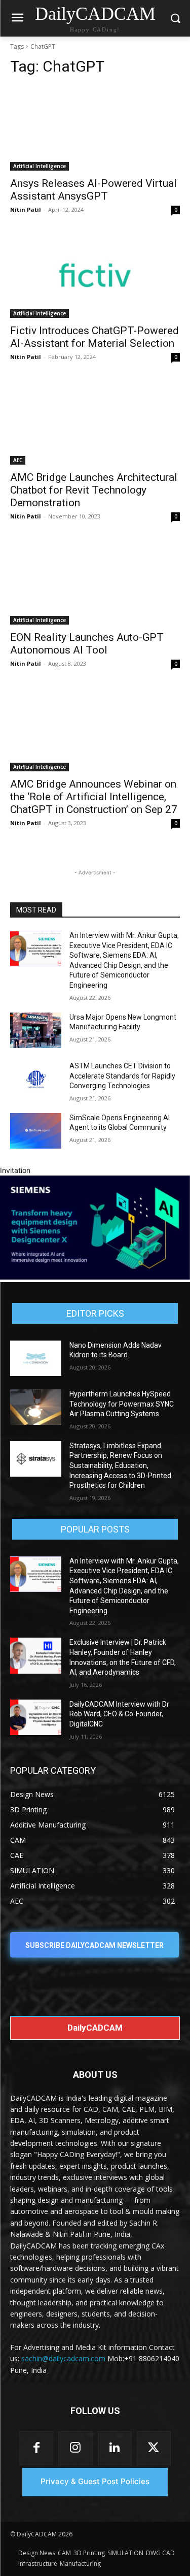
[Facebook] (36, 2448)
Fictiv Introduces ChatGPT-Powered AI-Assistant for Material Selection (94, 337)
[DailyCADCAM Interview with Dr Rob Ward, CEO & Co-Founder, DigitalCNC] (36, 1717)
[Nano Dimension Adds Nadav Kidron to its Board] (36, 1358)
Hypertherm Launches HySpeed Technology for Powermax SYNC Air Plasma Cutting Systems (122, 1404)
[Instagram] (75, 2448)
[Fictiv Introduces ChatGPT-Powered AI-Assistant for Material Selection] (95, 275)
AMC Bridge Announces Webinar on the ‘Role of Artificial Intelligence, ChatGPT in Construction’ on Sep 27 (94, 797)
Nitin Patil (26, 209)
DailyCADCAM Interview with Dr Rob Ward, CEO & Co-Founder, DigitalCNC (119, 1714)
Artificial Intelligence (40, 166)
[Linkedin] (115, 2448)
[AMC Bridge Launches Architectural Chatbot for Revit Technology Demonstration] (95, 422)
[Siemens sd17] (95, 1277)
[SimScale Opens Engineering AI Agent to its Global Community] (36, 1131)
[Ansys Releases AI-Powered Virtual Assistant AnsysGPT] (95, 128)
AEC (18, 460)
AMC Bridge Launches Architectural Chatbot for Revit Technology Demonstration (94, 490)
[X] (154, 2448)
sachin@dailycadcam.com (63, 2358)
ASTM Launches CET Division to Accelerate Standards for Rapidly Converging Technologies (122, 1076)
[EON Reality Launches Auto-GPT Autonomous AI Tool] (95, 582)
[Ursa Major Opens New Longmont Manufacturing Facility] (36, 1030)
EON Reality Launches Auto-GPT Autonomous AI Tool (87, 644)
